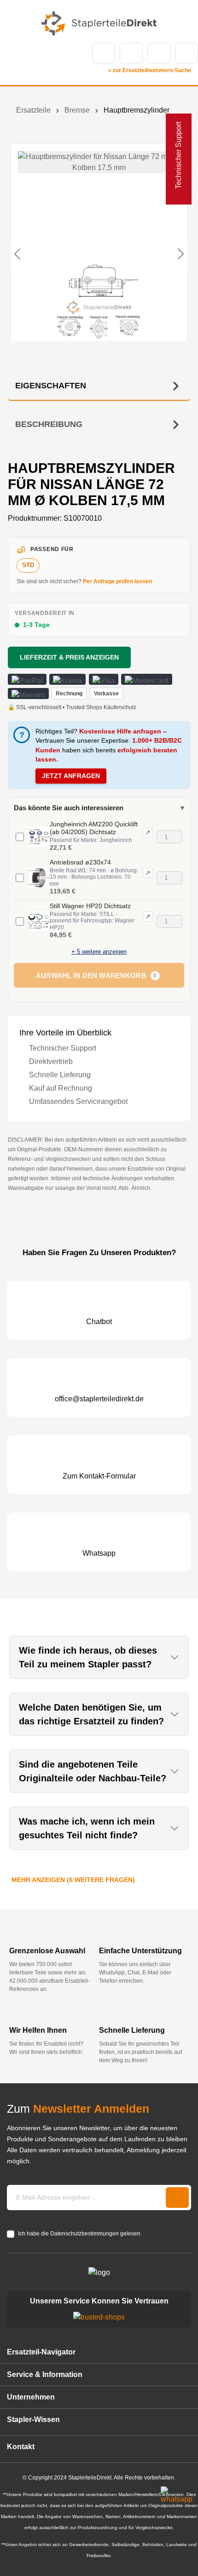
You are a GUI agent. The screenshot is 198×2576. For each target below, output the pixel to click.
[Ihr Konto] (159, 53)
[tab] (99, 386)
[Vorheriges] (17, 255)
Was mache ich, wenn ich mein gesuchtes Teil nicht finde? (87, 1828)
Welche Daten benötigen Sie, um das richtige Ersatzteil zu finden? (91, 1714)
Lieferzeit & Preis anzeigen (69, 657)
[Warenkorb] (186, 53)
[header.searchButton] (104, 53)
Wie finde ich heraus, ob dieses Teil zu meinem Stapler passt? (88, 1657)
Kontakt (131, 53)
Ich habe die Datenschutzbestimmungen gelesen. (80, 2234)
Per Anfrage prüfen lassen (117, 581)
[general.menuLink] (13, 53)
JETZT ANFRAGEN (71, 776)
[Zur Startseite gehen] (99, 23)
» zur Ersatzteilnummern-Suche (150, 70)
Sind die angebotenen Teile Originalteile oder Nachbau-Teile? (93, 1771)
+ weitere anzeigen (99, 952)
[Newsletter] (177, 2198)
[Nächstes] (181, 255)
